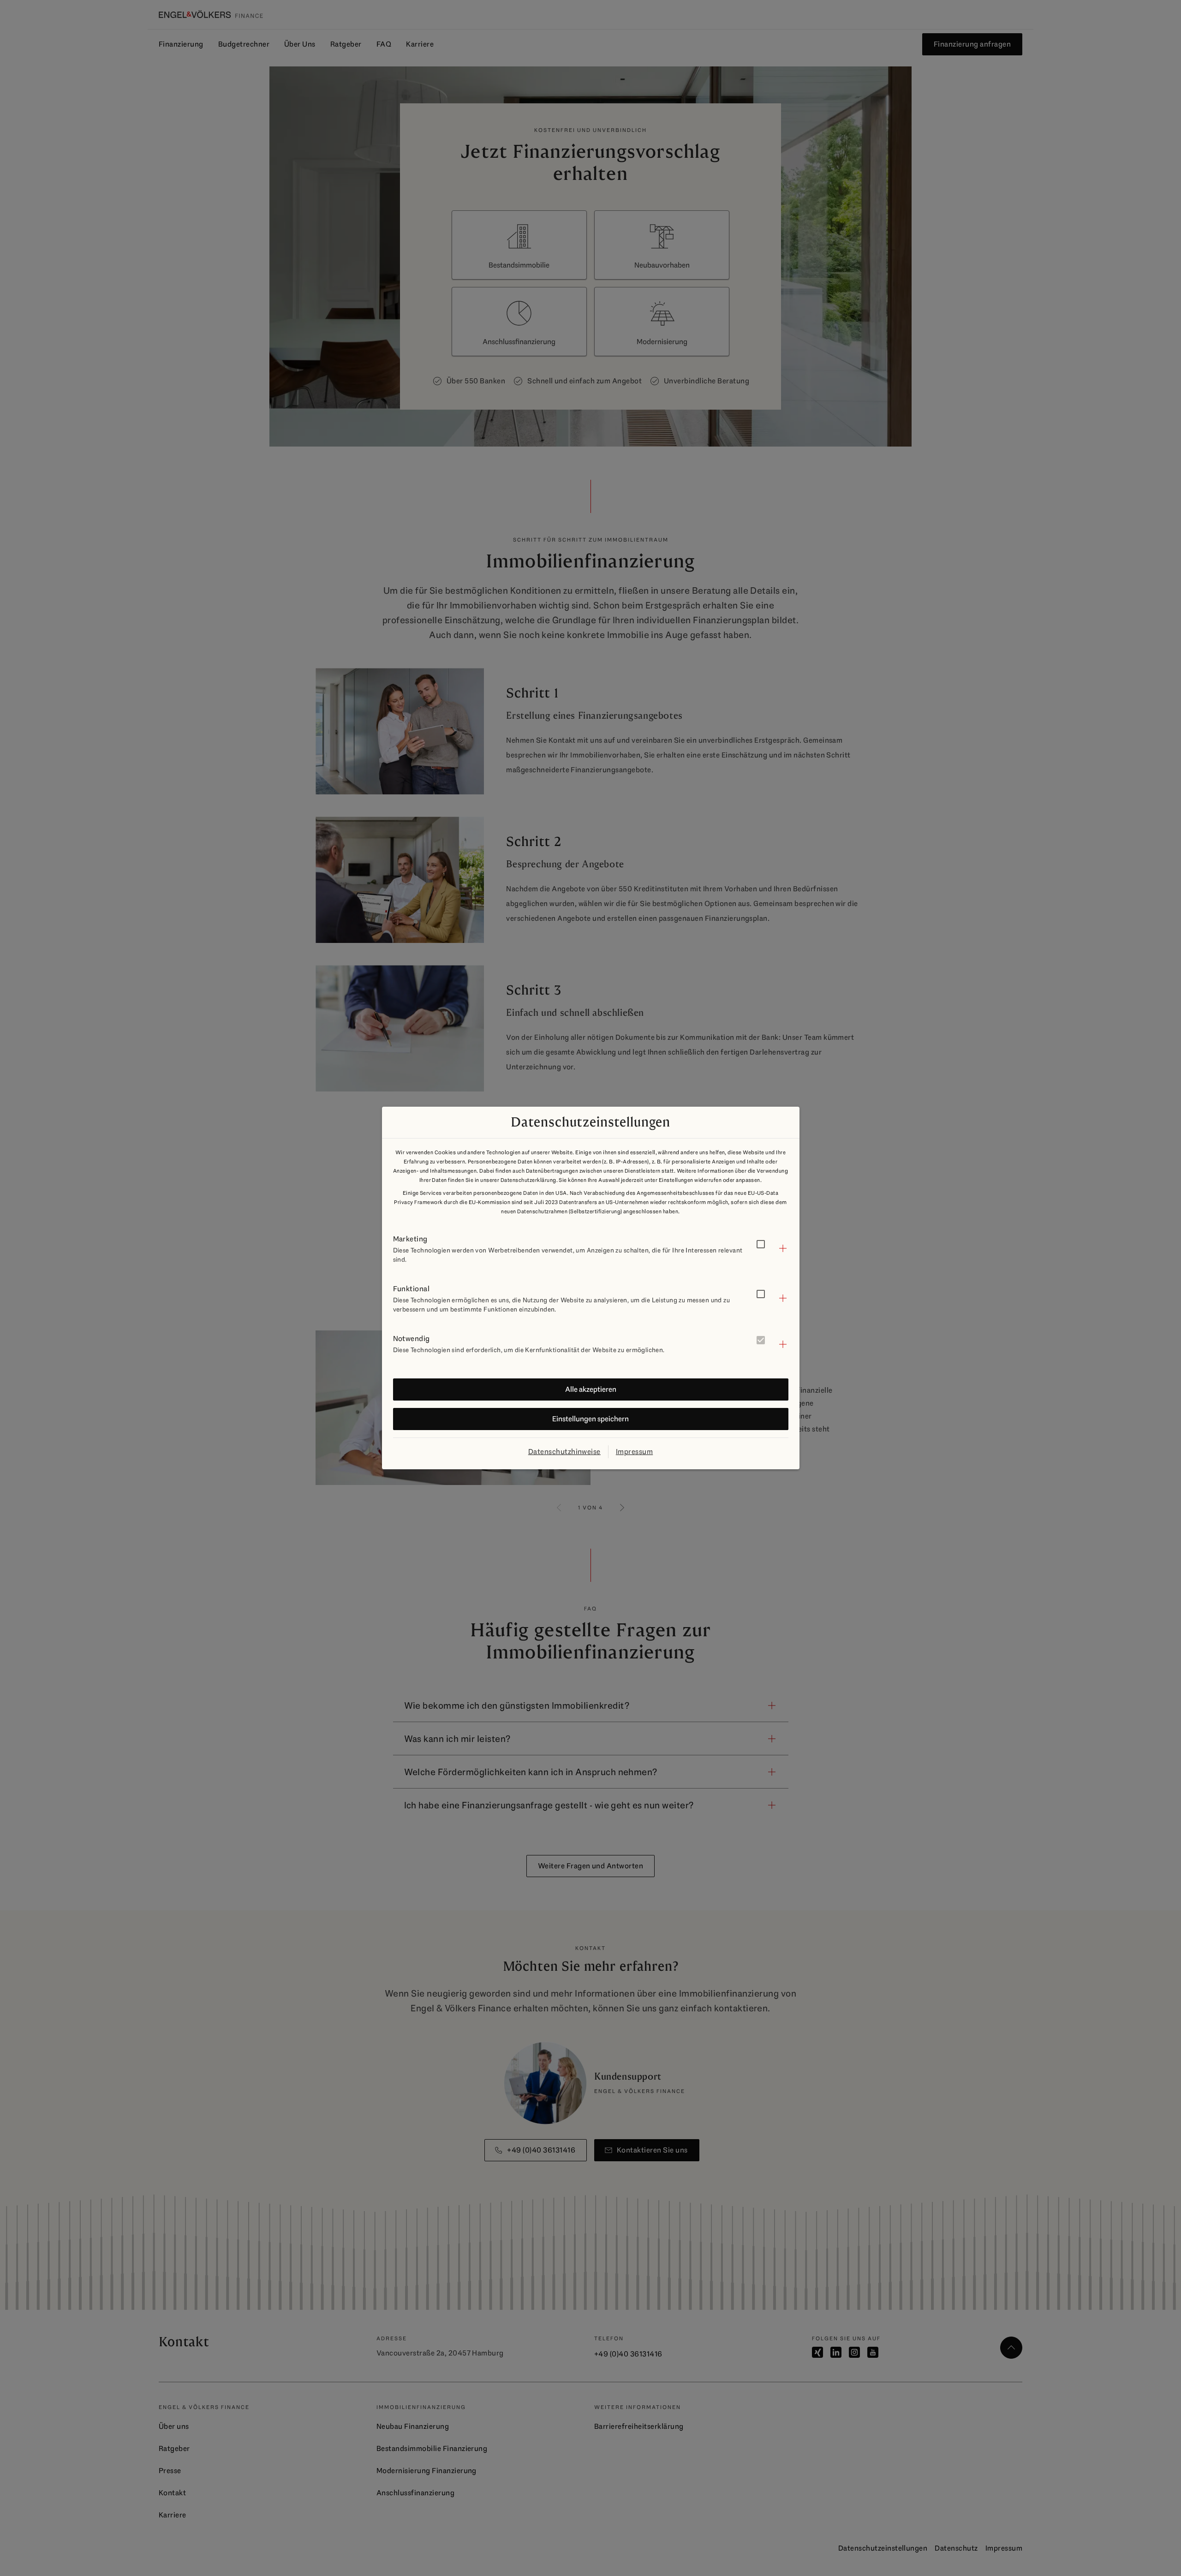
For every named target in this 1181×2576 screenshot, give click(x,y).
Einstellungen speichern (590, 1419)
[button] (591, 1248)
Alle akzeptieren (591, 1389)
